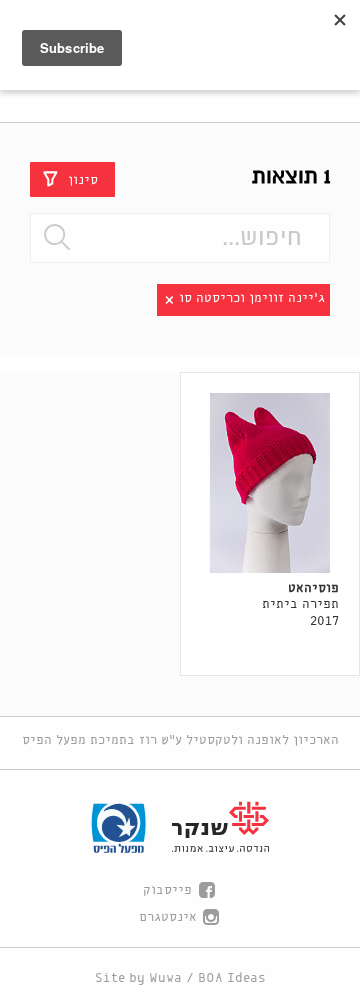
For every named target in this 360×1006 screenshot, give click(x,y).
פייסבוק (167, 890)
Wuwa (165, 978)
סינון (83, 179)
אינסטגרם (168, 917)
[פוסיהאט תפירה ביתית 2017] (270, 483)
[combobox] (180, 238)
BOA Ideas (232, 978)
